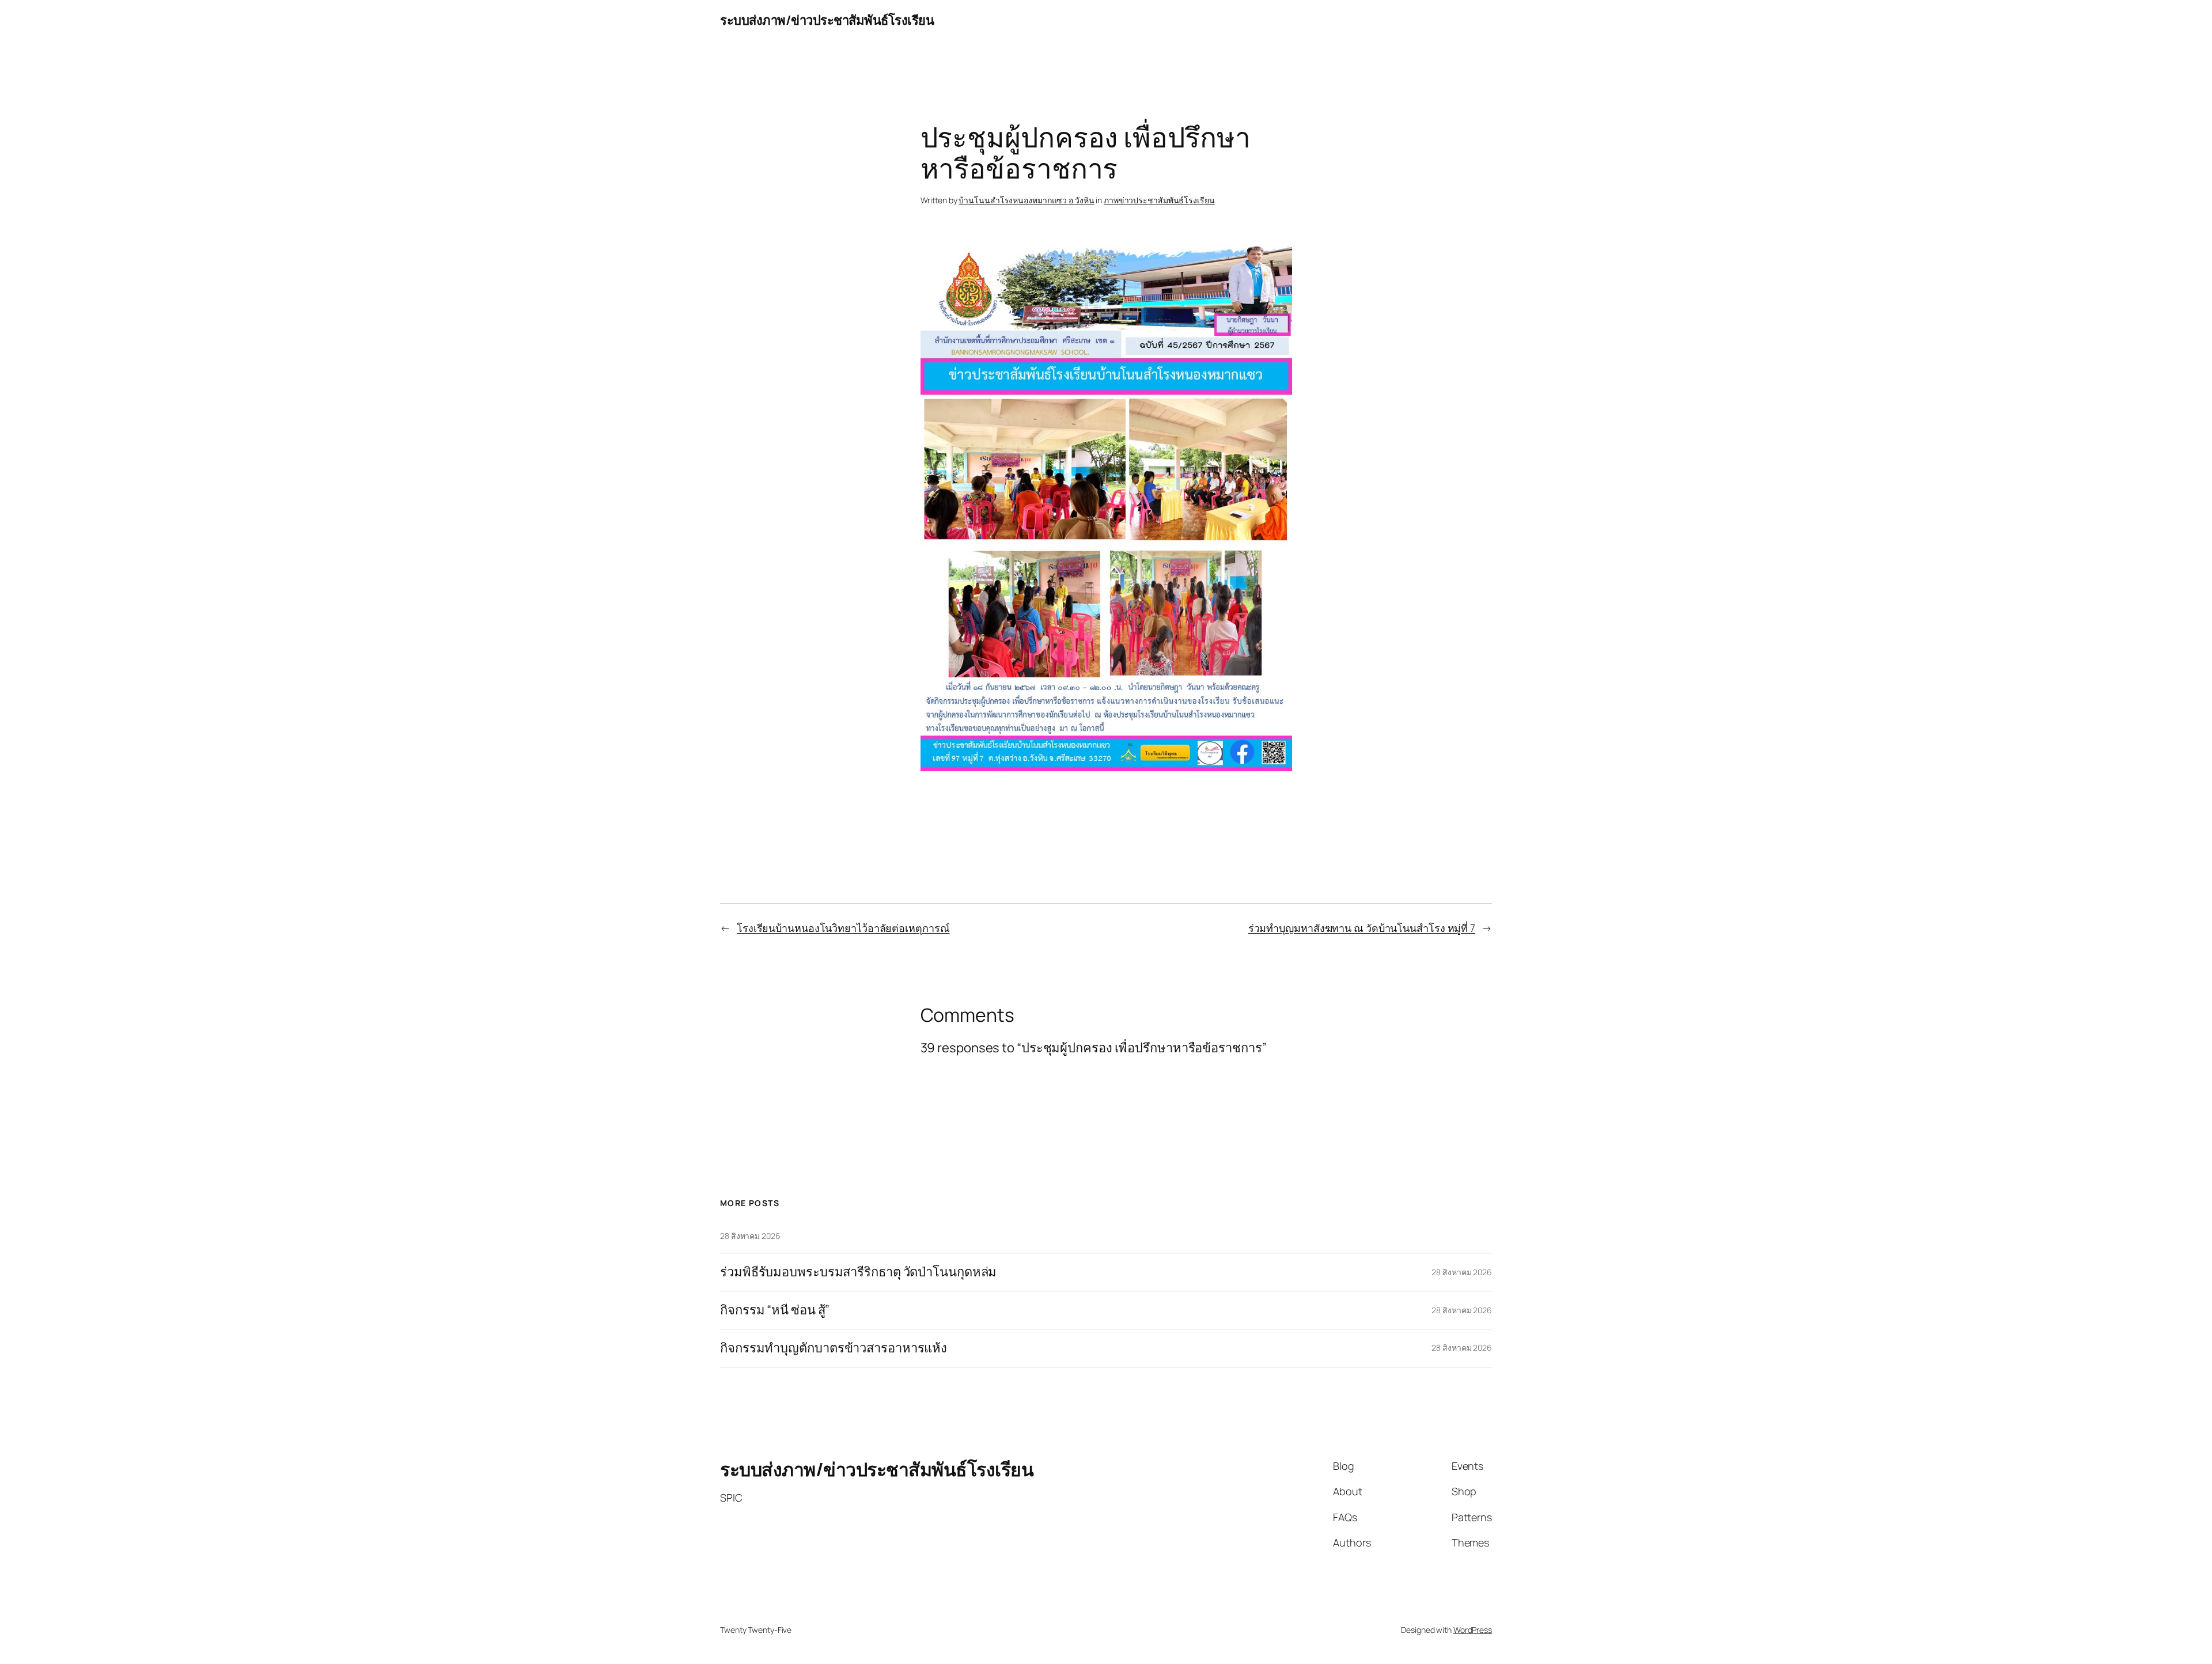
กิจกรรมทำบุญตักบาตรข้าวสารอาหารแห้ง (834, 1348)
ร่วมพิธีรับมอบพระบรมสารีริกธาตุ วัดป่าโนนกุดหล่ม (858, 1272)
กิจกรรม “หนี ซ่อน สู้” (775, 1310)
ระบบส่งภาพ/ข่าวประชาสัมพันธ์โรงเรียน (827, 20)
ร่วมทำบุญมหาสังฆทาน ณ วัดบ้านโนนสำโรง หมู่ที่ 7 (1362, 928)
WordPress (1473, 1630)
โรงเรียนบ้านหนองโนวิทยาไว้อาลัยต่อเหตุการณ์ (843, 928)
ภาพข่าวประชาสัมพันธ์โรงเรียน (1159, 200)
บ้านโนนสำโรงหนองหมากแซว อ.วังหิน (1026, 200)
